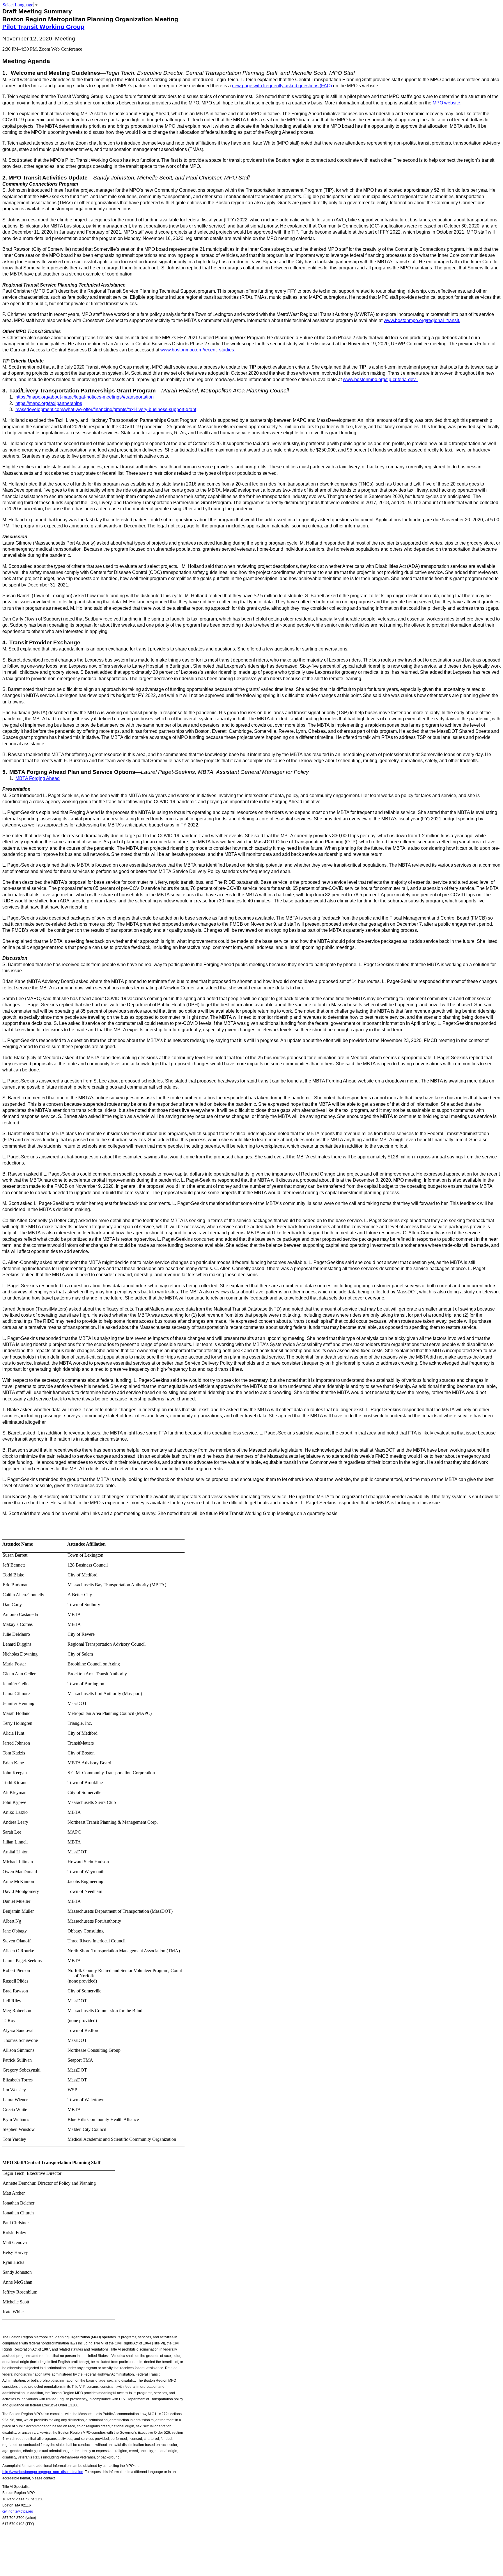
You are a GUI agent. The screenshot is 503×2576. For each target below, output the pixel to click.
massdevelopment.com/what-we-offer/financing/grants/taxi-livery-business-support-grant (106, 409)
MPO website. (447, 103)
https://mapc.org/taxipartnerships (49, 403)
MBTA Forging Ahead (38, 778)
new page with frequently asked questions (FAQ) (282, 86)
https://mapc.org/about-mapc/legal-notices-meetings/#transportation (85, 397)
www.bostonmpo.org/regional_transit (421, 320)
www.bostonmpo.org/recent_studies (197, 350)
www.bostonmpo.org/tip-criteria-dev (379, 379)
